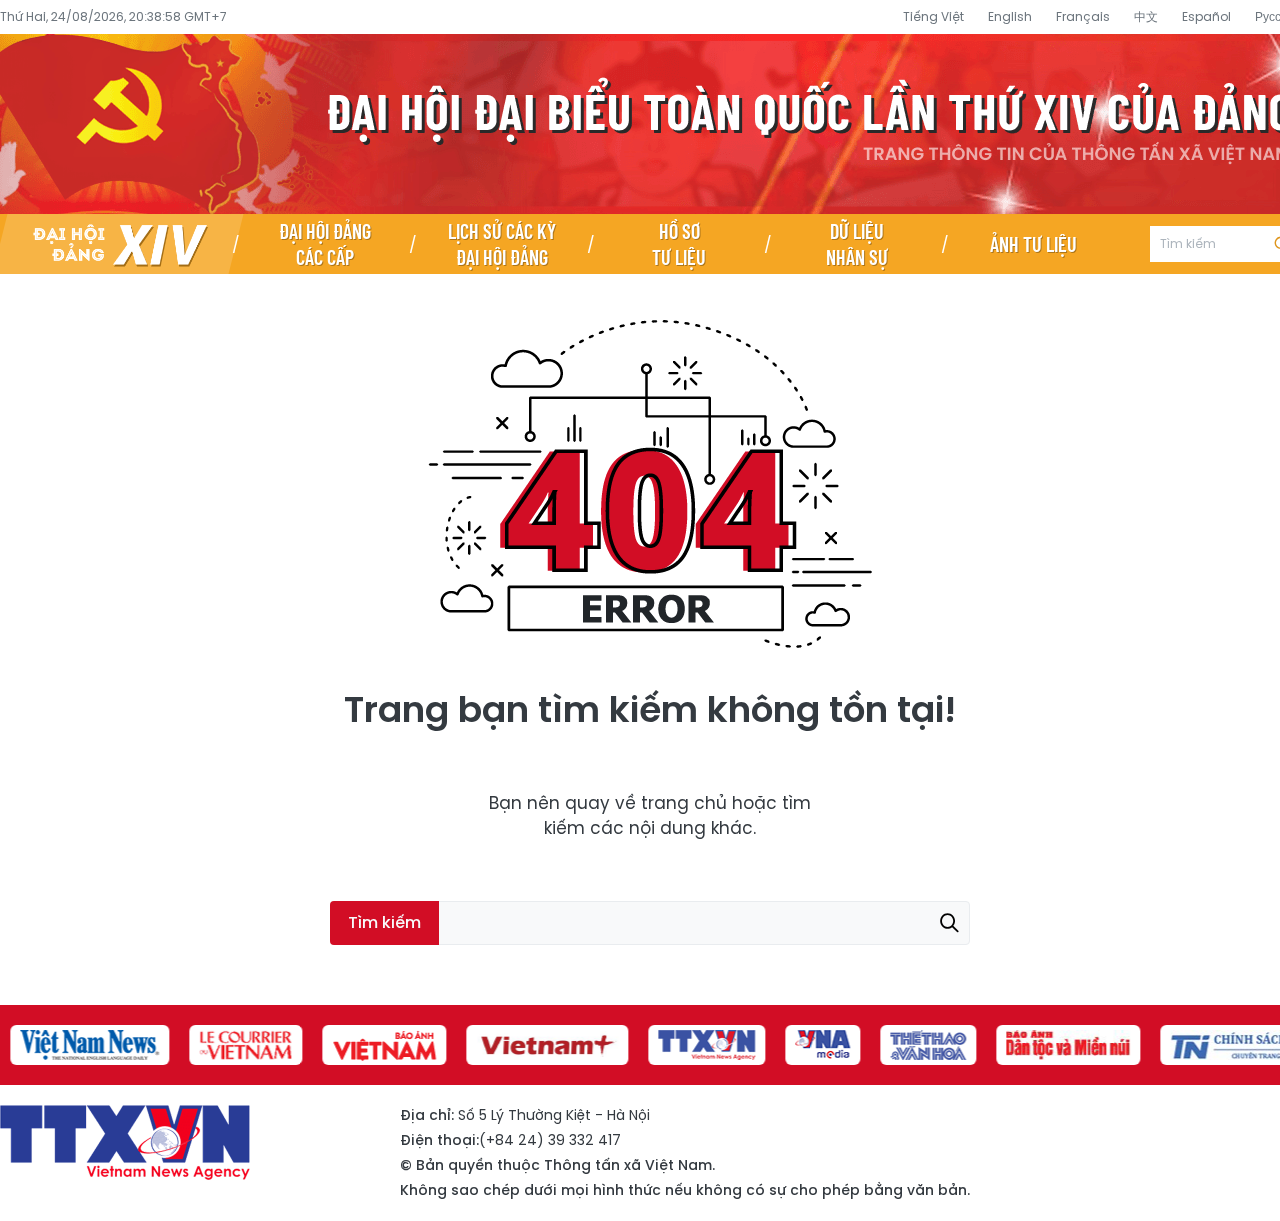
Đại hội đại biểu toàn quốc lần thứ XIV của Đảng (640, 124)
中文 (1146, 16)
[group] (79, 1045)
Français (1083, 16)
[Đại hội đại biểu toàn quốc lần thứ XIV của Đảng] (118, 244)
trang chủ (684, 803)
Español (1206, 16)
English (1010, 16)
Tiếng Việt (933, 16)
